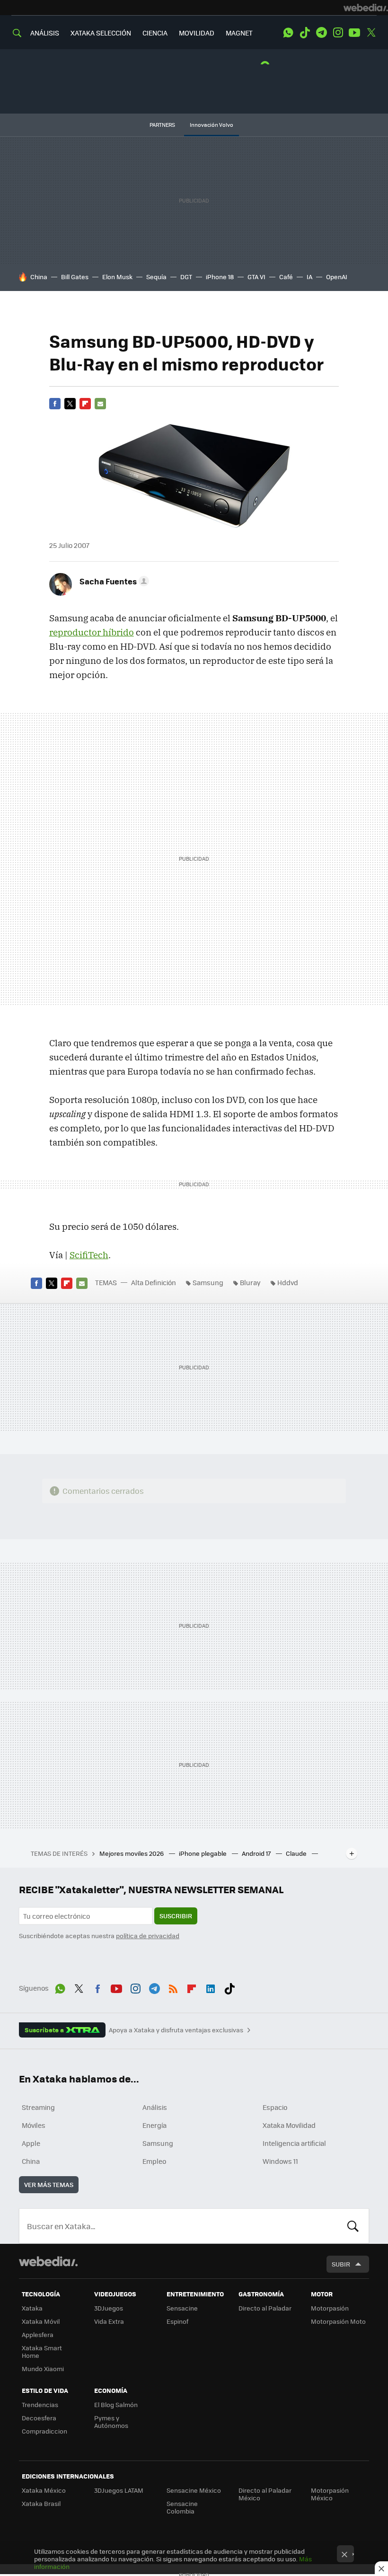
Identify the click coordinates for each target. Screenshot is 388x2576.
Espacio (275, 2107)
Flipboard (85, 404)
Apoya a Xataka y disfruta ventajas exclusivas (176, 2030)
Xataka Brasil (41, 2503)
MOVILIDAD (197, 33)
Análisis (155, 2107)
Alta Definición (154, 1282)
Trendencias (40, 2404)
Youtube (354, 33)
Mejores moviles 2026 (132, 1853)
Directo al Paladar (265, 2308)
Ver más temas (49, 2184)
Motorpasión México (330, 2494)
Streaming (38, 2107)
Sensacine (182, 2308)
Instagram (338, 33)
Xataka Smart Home (42, 2351)
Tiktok (305, 33)
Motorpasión (330, 2308)
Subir (341, 2264)
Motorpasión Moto (338, 2321)
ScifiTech (89, 1255)
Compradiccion (44, 2431)
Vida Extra (109, 2321)
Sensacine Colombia (182, 2507)
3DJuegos (109, 2308)
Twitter (371, 33)
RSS (173, 1987)
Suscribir (176, 1916)
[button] (113, 581)
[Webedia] (366, 8)
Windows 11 (280, 2161)
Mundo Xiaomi (43, 2369)
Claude (297, 1853)
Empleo (154, 2161)
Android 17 (257, 1853)
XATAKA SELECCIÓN (101, 33)
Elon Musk (117, 277)
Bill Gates (75, 277)
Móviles (34, 2125)
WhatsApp (288, 33)
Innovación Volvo (212, 125)
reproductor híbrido (92, 632)
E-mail (100, 404)
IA (309, 277)
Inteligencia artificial (294, 2143)
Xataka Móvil (41, 2321)
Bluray (250, 1282)
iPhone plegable (203, 1853)
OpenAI (337, 277)
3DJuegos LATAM (119, 2490)
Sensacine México (194, 2490)
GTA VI (256, 277)
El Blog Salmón (116, 2404)
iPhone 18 (220, 277)
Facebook (55, 404)
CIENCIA (155, 33)
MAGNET (239, 33)
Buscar (353, 2226)
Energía (154, 2125)
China (39, 277)
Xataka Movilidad (289, 2125)
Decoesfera (39, 2418)
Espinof (177, 2321)
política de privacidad (148, 1936)
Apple (31, 2143)
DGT (186, 277)
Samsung (208, 1282)
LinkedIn (211, 1987)
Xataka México (44, 2490)
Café (286, 277)
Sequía (156, 277)
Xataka (32, 2308)
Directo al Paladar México (265, 2494)
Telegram (321, 33)
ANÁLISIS (45, 33)
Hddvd (288, 1282)
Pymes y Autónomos (111, 2422)
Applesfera (38, 2334)
